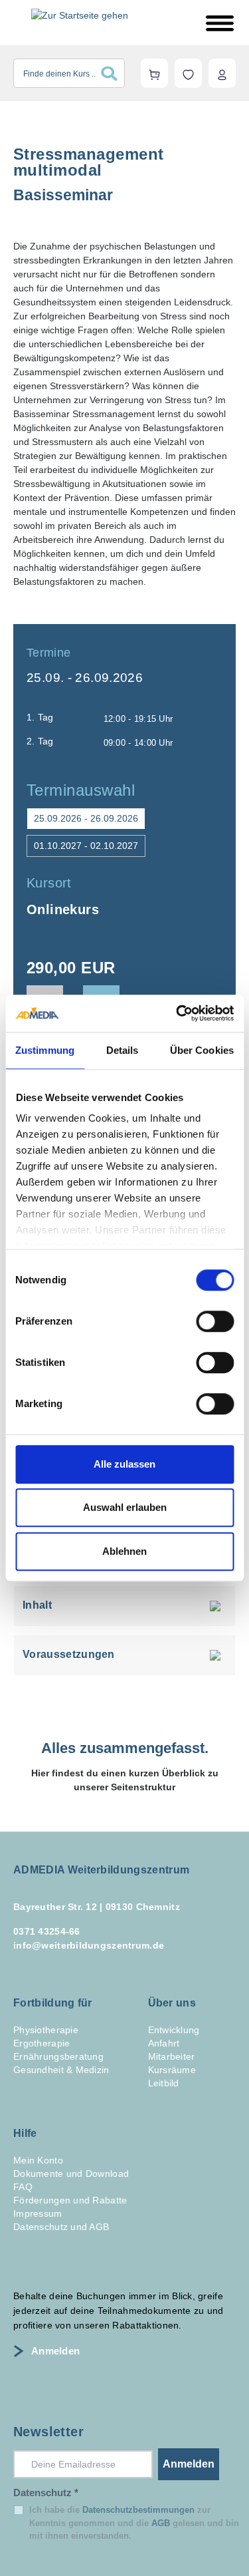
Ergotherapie (41, 2043)
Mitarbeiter (172, 2056)
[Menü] (220, 23)
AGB (161, 2523)
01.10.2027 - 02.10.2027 (86, 846)
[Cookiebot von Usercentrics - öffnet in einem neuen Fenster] (177, 1013)
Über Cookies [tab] (202, 1050)
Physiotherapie (46, 2030)
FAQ (23, 2187)
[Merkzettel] (188, 73)
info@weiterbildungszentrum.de (89, 1945)
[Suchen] (113, 73)
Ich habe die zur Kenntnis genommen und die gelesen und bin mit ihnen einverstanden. (134, 2523)
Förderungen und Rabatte (70, 2200)
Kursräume (172, 2070)
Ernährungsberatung (58, 2056)
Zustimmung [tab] (45, 1050)
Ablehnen (124, 1551)
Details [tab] (123, 1050)
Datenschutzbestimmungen (138, 2510)
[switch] (215, 1321)
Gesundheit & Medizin (61, 2070)
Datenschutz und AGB (61, 2227)
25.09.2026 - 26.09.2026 (86, 818)
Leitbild (164, 2083)
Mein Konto (38, 2160)
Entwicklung (174, 2030)
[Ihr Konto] (222, 73)
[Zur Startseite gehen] (80, 15)
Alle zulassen (124, 1464)
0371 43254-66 (47, 1931)
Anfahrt (164, 2043)
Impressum (38, 2213)
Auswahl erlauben (125, 1507)
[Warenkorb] (154, 73)
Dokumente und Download (71, 2173)
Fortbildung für (53, 2003)
